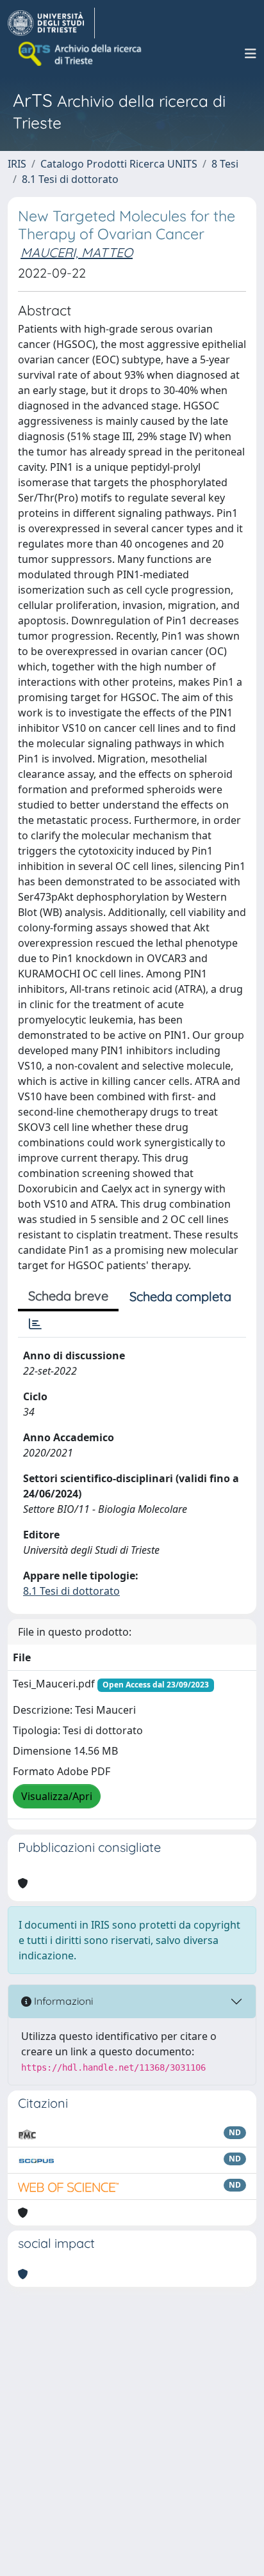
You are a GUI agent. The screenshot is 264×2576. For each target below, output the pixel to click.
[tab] (35, 1324)
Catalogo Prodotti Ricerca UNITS (119, 164)
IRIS (17, 164)
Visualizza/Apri (57, 1796)
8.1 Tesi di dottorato (70, 179)
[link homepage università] (81, 54)
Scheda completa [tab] (180, 1296)
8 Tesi (225, 164)
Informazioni (62, 2001)
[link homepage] (51, 23)
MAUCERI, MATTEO (77, 252)
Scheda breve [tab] (68, 1296)
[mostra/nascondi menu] (251, 54)
